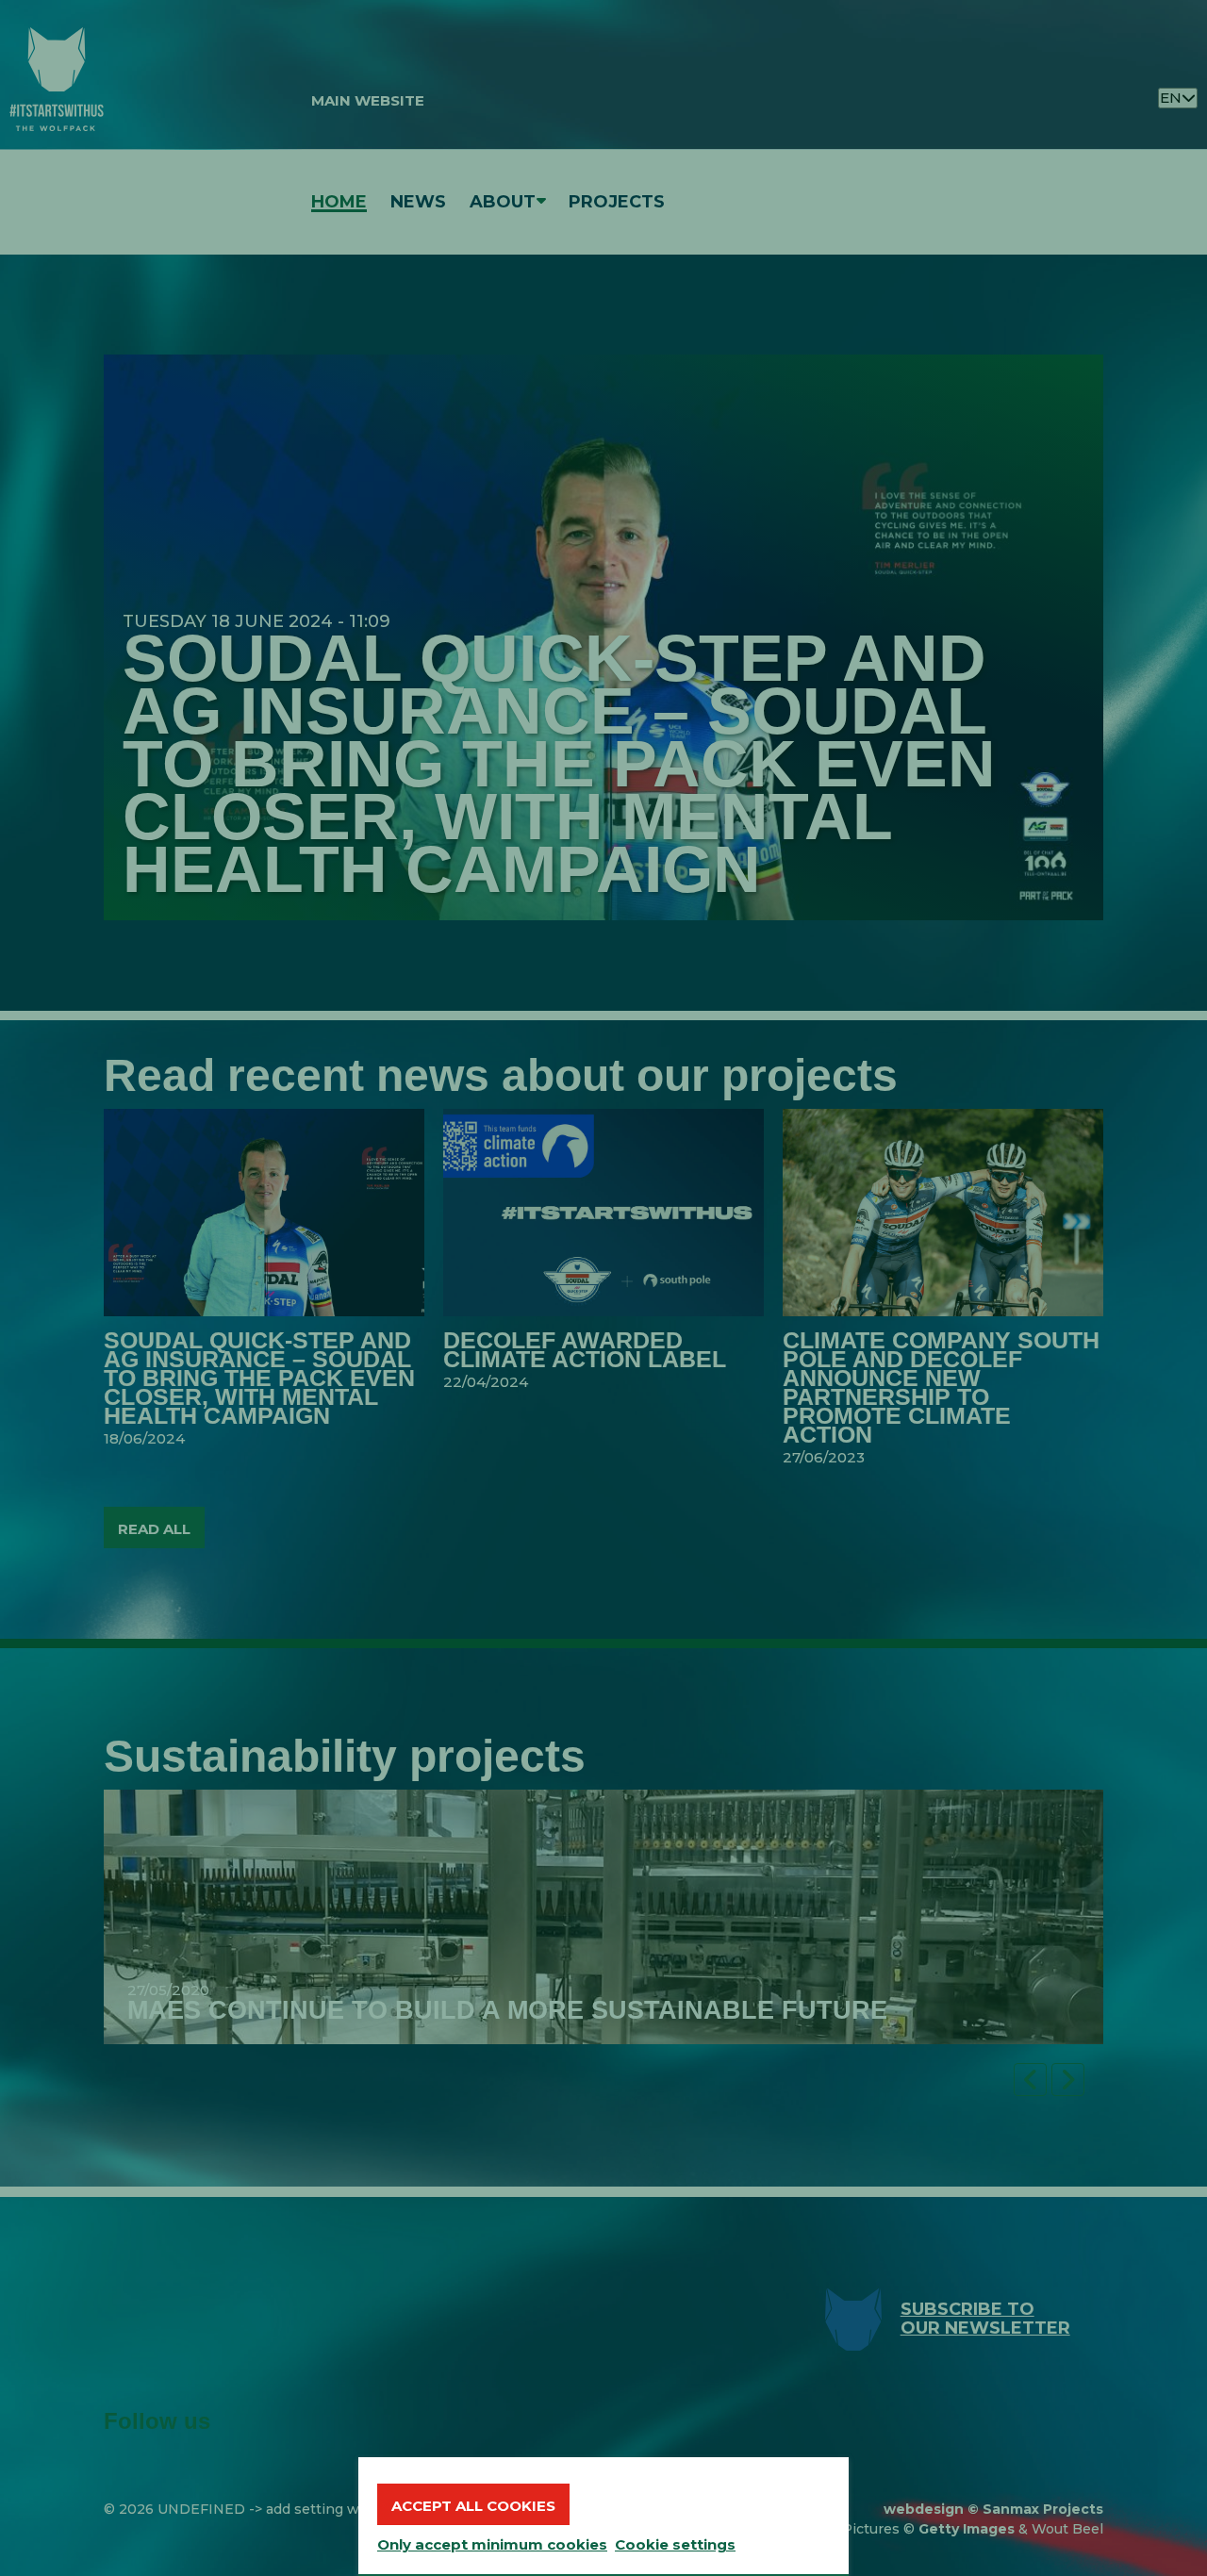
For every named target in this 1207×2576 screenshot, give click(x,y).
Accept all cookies (473, 2506)
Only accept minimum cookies (492, 2544)
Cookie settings (675, 2544)
